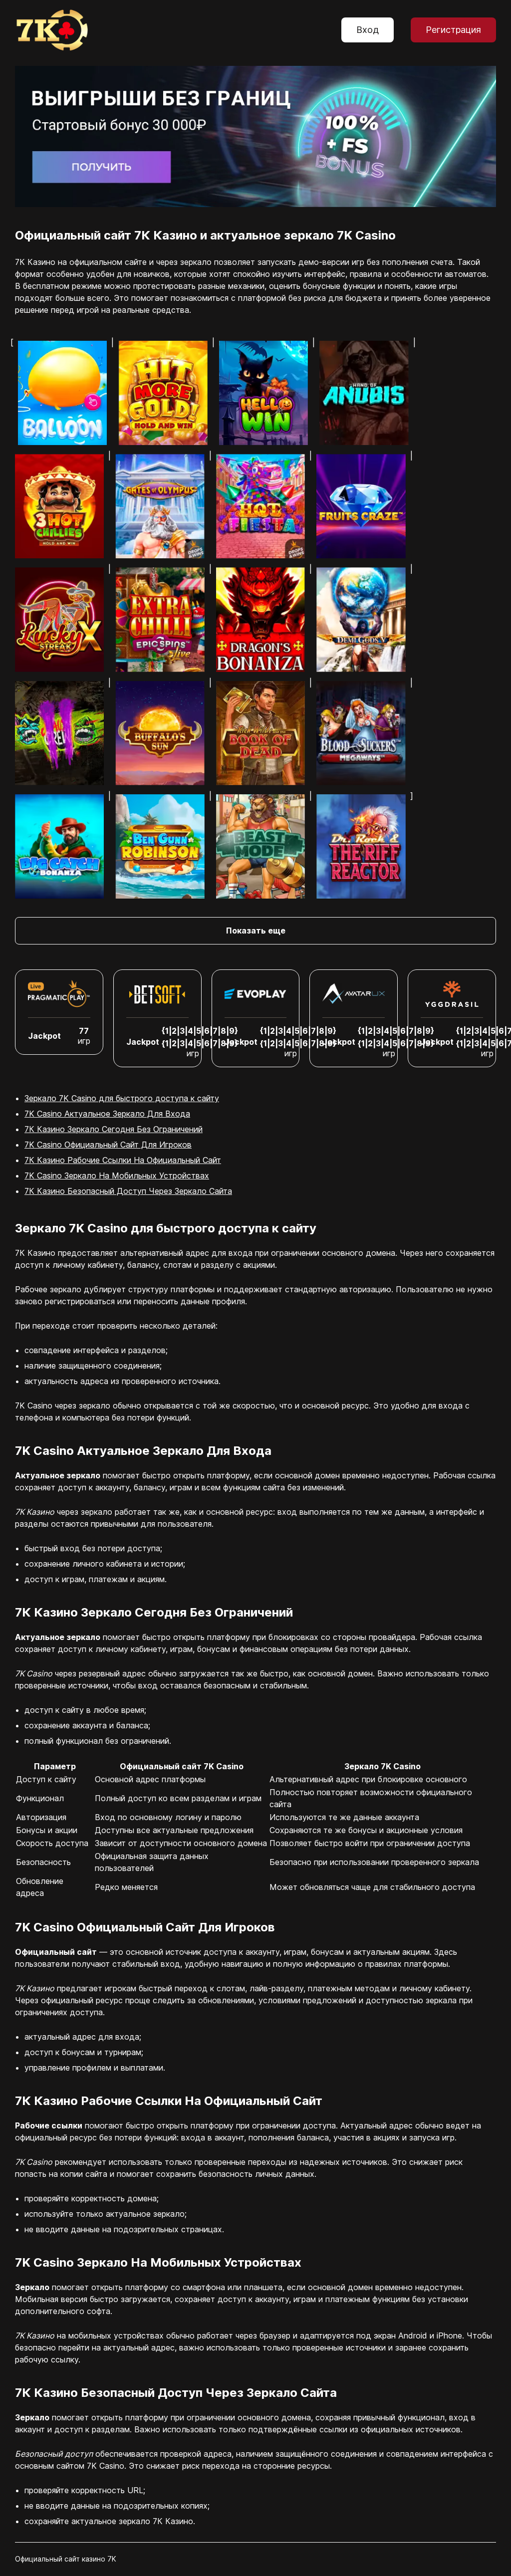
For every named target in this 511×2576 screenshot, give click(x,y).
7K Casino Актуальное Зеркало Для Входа (107, 1114)
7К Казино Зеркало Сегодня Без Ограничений (114, 1129)
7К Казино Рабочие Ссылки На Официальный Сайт (123, 1160)
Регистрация (453, 30)
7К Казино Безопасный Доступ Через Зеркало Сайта (128, 1191)
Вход (368, 30)
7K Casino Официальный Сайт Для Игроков (108, 1145)
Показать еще (256, 931)
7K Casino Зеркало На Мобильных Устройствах (117, 1175)
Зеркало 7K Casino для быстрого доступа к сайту (122, 1098)
